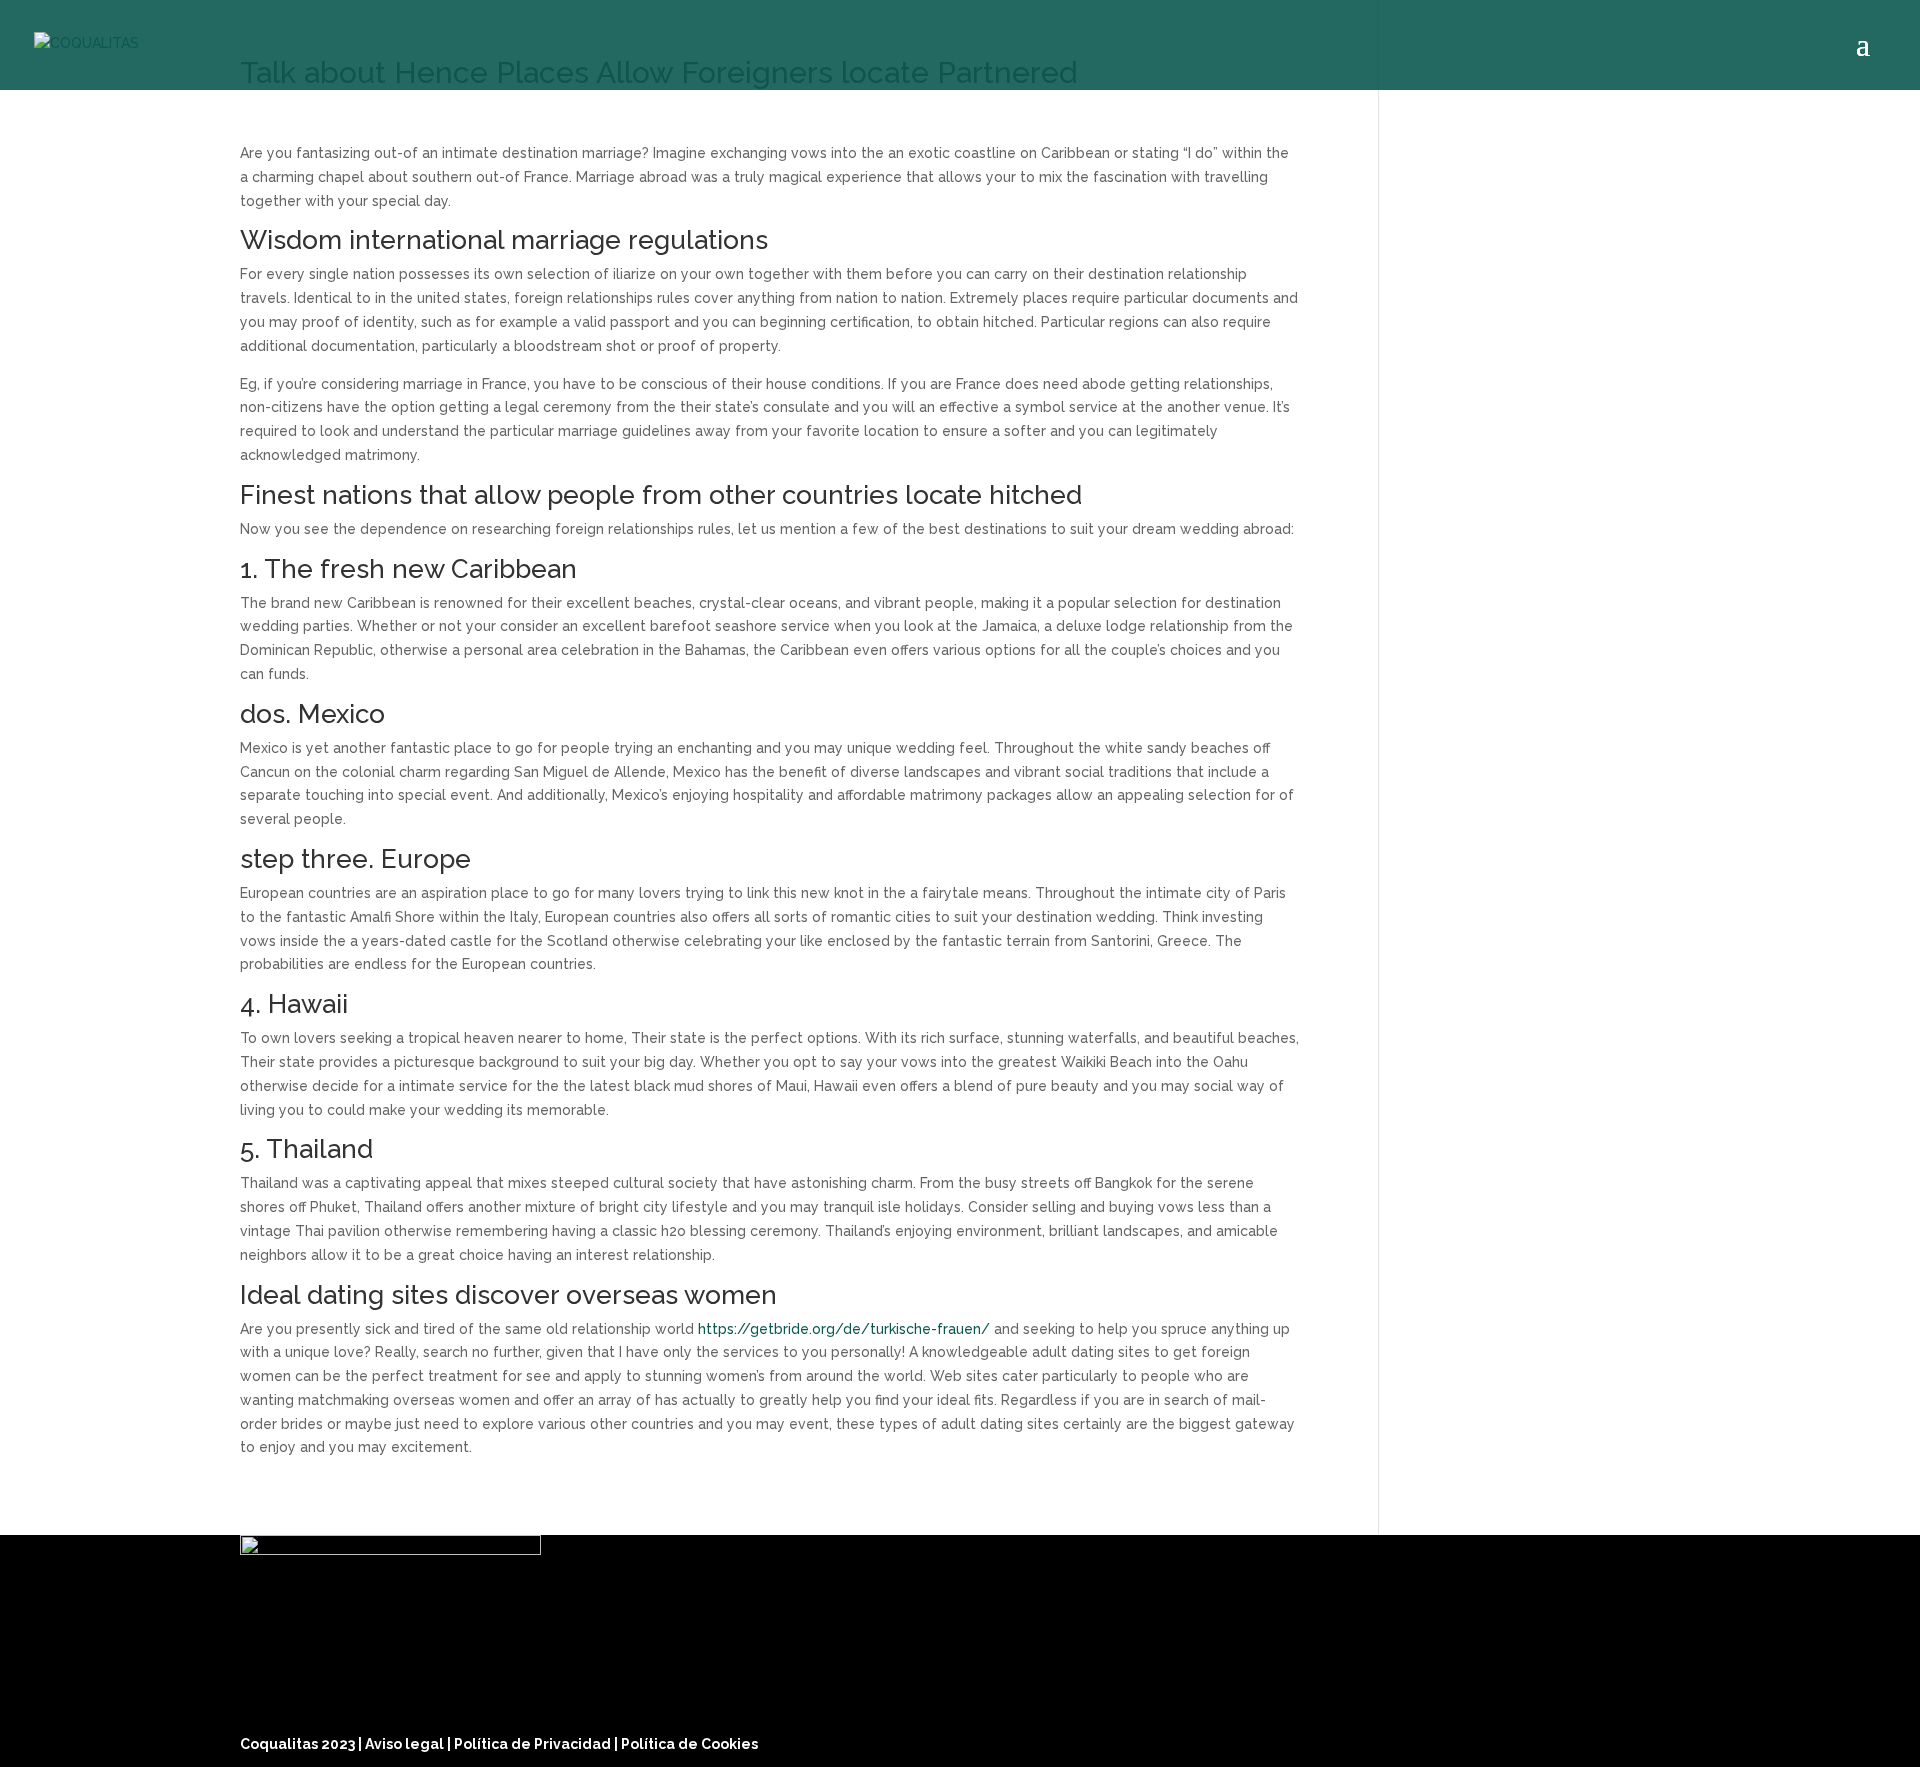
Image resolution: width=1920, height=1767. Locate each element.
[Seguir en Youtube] (1660, 1739)
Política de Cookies (689, 1744)
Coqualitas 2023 (299, 1744)
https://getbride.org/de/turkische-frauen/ (844, 1329)
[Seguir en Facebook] (1564, 1739)
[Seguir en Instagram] (1612, 1739)
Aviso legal (406, 1744)
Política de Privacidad (534, 1744)
